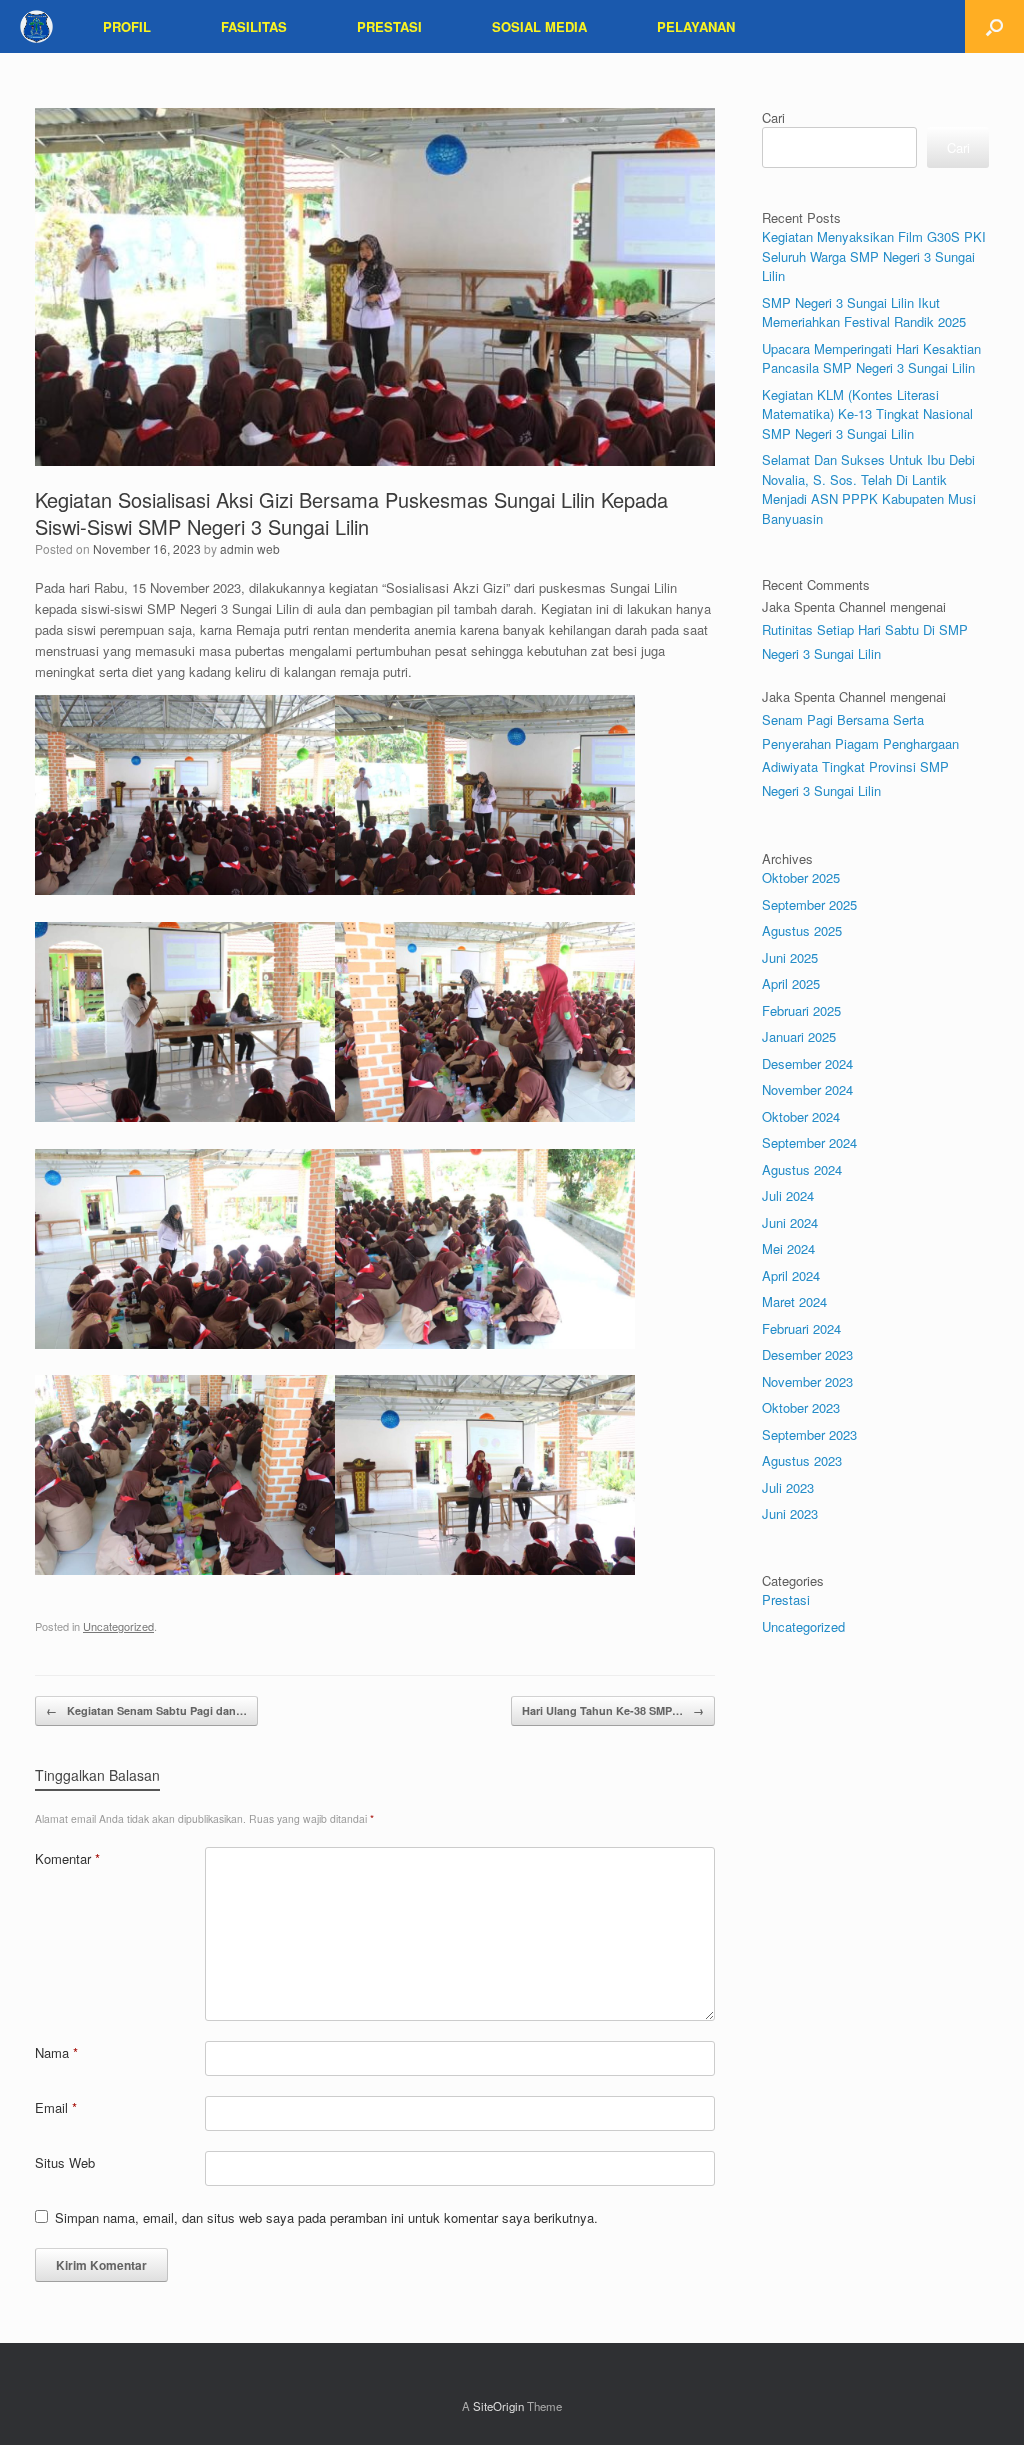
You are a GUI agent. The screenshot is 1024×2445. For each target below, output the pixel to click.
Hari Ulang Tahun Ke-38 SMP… (613, 1710)
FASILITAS (254, 26)
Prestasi (786, 1599)
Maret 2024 (794, 1301)
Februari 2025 (801, 1010)
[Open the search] (994, 26)
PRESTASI (389, 26)
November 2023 (807, 1381)
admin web (250, 548)
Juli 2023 (788, 1487)
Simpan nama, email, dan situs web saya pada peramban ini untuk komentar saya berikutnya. (326, 2217)
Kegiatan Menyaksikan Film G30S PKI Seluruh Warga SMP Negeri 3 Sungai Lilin (874, 256)
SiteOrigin (498, 2406)
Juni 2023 (790, 1513)
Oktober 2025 (801, 877)
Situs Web (65, 2162)
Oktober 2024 (801, 1116)
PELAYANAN (696, 26)
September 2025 (809, 904)
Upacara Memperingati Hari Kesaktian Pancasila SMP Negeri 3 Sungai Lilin (871, 358)
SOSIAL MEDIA (539, 26)
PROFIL (127, 26)
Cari (773, 117)
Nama (56, 2052)
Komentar (67, 1858)
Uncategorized (118, 1626)
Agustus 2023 (802, 1460)
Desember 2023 (807, 1354)
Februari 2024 (801, 1328)
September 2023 (809, 1434)
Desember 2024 (807, 1063)
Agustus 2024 (802, 1169)
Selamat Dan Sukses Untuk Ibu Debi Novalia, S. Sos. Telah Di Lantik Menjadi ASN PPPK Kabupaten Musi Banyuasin (869, 489)
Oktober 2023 (801, 1407)
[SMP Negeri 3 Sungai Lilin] (36, 26)
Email (56, 2107)
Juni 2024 (790, 1222)
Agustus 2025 (802, 930)
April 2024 (791, 1275)
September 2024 (809, 1142)
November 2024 (807, 1089)
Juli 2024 (788, 1195)
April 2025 (791, 983)
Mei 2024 (788, 1248)
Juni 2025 (790, 957)
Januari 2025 (799, 1036)
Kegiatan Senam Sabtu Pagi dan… (146, 1710)
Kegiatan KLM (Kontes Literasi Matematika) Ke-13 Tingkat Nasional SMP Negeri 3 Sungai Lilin (867, 414)
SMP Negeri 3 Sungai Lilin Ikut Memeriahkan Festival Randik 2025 (864, 312)
